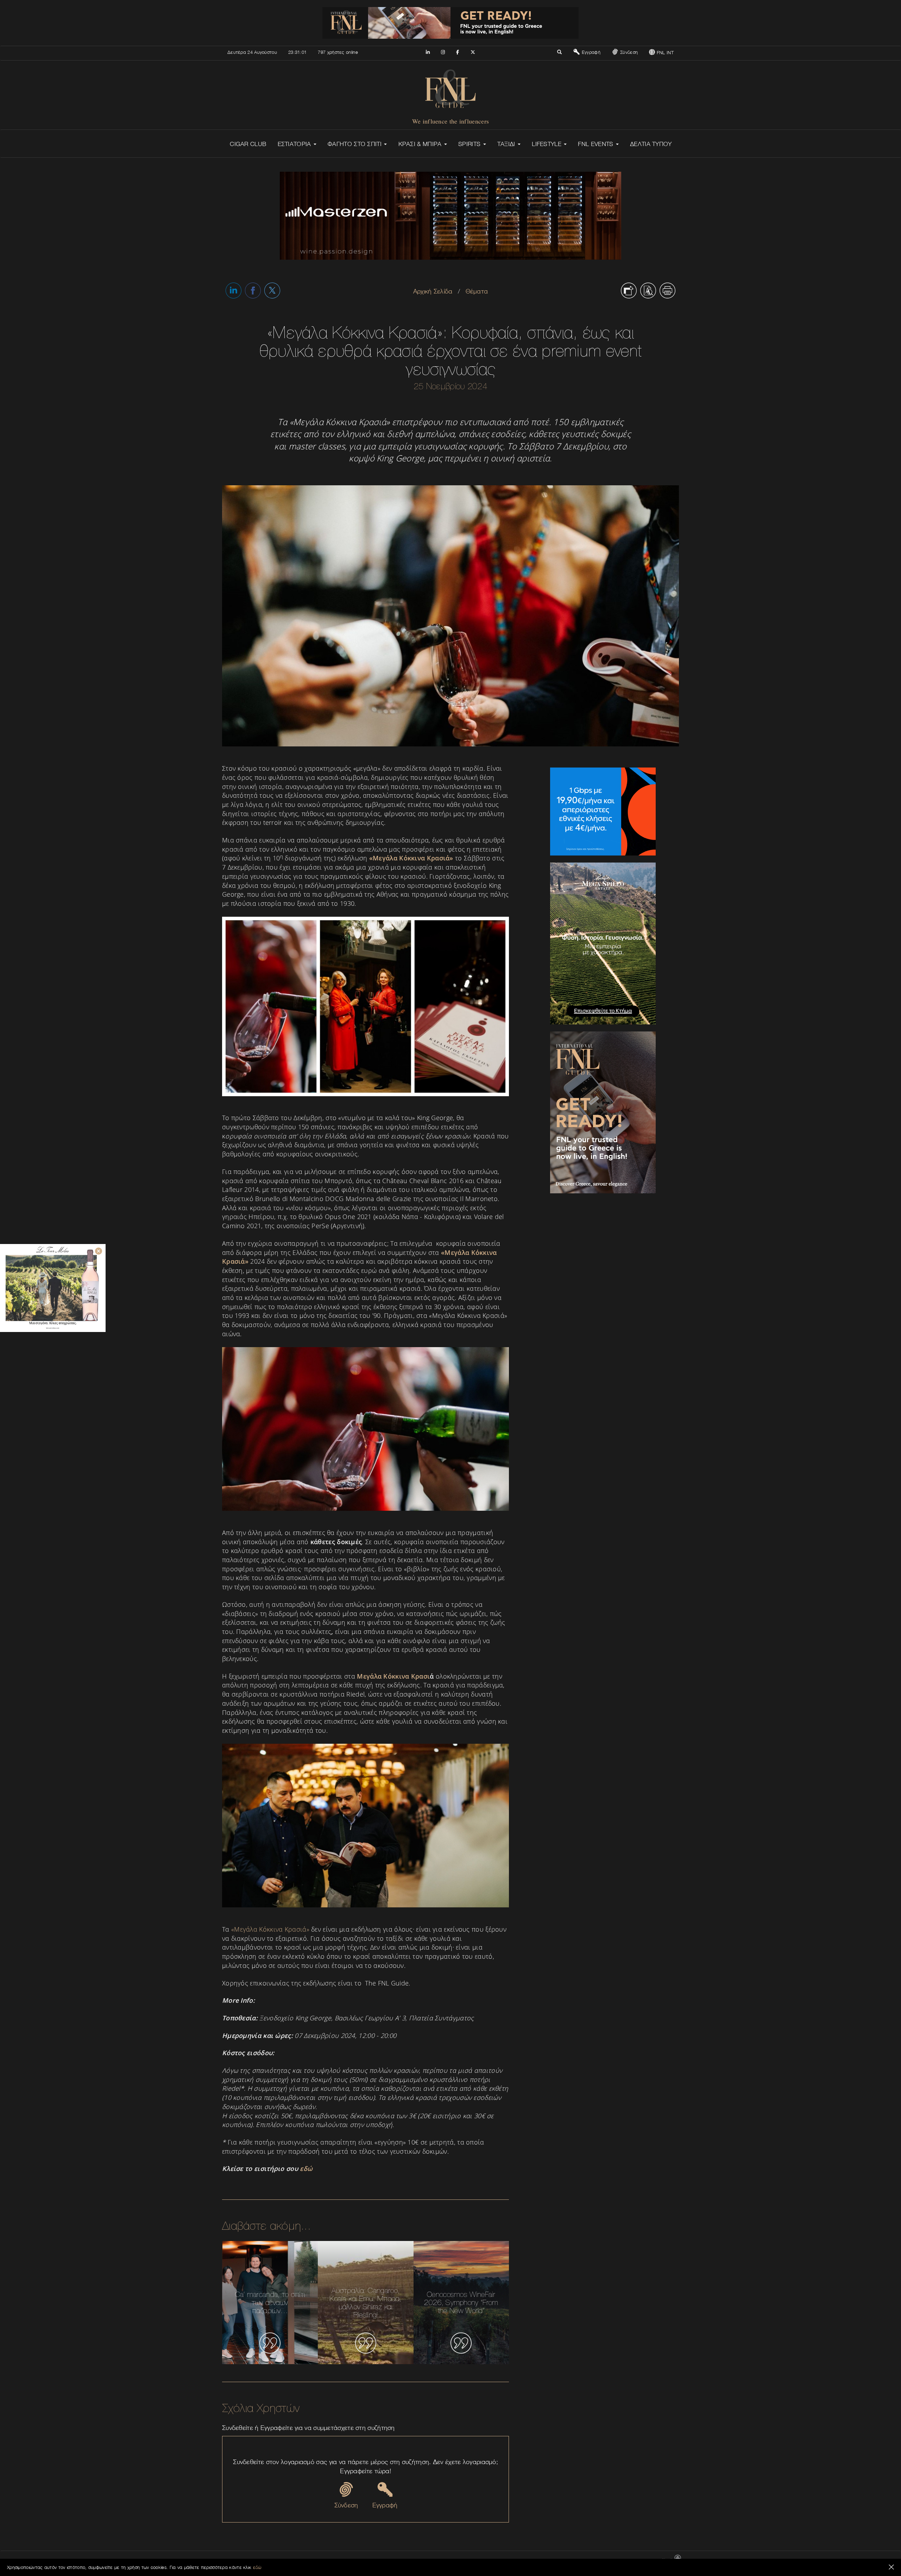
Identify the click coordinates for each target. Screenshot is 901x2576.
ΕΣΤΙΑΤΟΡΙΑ (295, 144)
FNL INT (664, 52)
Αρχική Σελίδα (433, 291)
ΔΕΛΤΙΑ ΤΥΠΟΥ (651, 144)
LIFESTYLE (547, 144)
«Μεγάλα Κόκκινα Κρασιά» (270, 1929)
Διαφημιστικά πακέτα (562, 2561)
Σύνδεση (628, 52)
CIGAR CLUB (248, 144)
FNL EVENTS (596, 144)
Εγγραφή (590, 52)
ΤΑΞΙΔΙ (507, 144)
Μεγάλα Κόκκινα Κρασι (393, 1676)
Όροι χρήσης (598, 2561)
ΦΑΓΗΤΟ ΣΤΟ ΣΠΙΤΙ (355, 144)
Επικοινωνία (506, 2561)
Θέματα (477, 291)
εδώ (257, 2567)
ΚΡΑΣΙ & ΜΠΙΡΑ (421, 144)
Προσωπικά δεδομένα (636, 2561)
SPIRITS (470, 144)
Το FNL (530, 2561)
